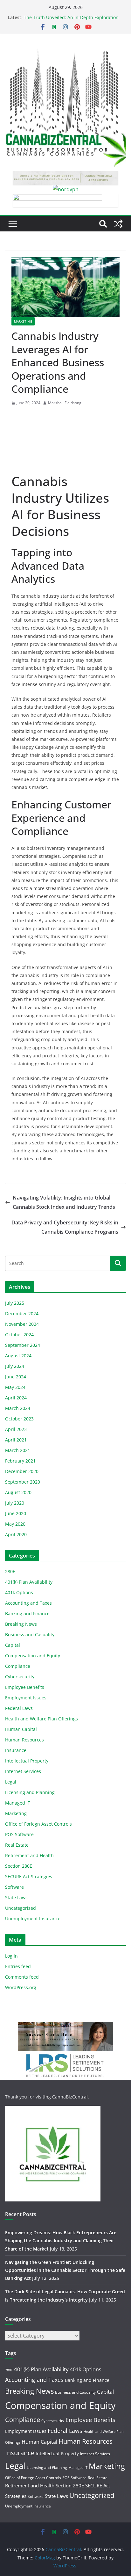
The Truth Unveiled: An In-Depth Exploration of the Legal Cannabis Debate (71, 21)
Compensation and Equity (33, 1656)
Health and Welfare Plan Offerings (41, 1719)
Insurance (16, 1750)
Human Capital (21, 1729)
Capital (13, 1645)
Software (14, 1887)
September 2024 (23, 1345)
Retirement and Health (29, 1855)
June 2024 (16, 1377)
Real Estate (17, 1845)
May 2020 (15, 1524)
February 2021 (20, 1461)
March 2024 (18, 1408)
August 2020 (18, 1492)
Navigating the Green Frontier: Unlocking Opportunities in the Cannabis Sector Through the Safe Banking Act (65, 2270)
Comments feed (22, 1977)
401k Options (19, 1592)
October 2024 (19, 1335)
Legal (11, 1782)
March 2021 (18, 1450)
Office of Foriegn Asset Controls (38, 1824)
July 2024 (15, 1366)
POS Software (19, 1834)
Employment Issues (26, 1698)
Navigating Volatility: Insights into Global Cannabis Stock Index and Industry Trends (64, 1202)
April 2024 (16, 1398)
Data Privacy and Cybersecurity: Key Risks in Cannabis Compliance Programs (65, 1227)
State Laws (16, 1897)
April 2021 (16, 1440)
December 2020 (22, 1471)
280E (10, 1571)
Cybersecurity (20, 1677)
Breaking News (21, 1624)
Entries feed (18, 1966)
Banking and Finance (27, 1613)
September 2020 (23, 1482)
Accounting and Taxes (28, 1603)
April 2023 (16, 1429)
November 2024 (22, 1324)
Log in (11, 1956)
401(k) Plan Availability (29, 1582)
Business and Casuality (30, 1635)
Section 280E (19, 1866)
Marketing (23, 321)
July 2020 (15, 1503)
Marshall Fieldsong (65, 403)
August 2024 (18, 1356)
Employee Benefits (25, 1687)
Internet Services (23, 1771)
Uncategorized (21, 1908)
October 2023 (19, 1419)
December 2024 (22, 1314)
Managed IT (18, 1803)
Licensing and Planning (30, 1792)
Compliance (18, 1666)
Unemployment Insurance (33, 1919)
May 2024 (15, 1387)
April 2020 (16, 1534)
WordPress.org (21, 1987)
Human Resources (24, 1740)
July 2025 (15, 1303)
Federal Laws (19, 1708)
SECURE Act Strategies (29, 1876)
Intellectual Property (27, 1761)
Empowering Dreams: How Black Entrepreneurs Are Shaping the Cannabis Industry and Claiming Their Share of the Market (61, 2240)
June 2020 (16, 1513)
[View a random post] (118, 224)
